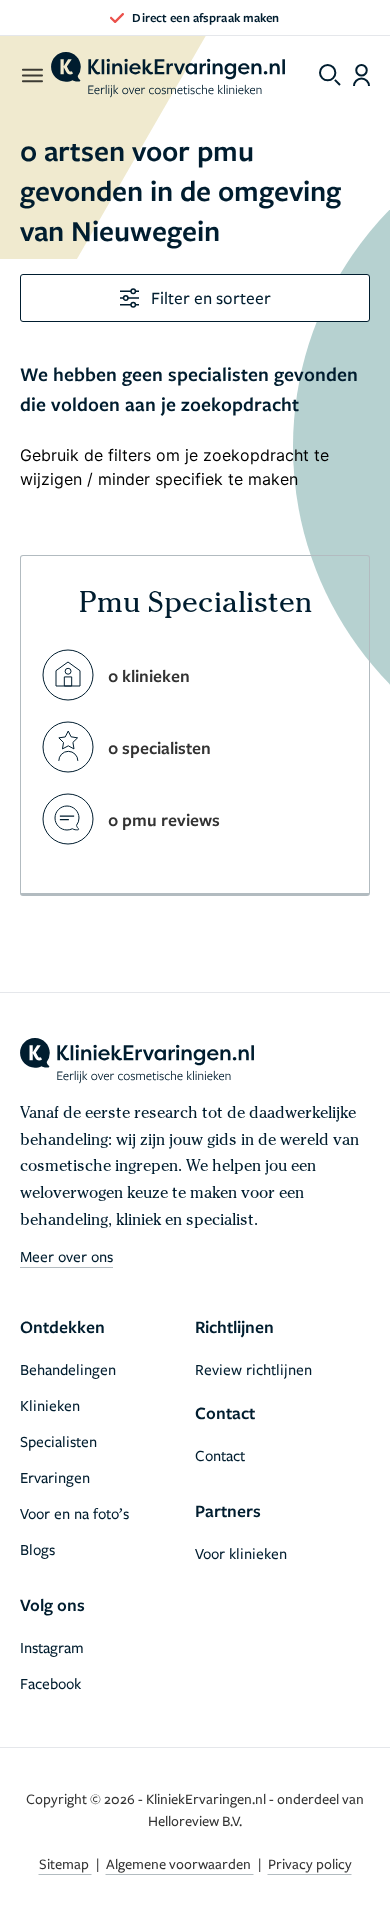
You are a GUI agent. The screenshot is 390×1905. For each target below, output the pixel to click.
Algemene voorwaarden (180, 1863)
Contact (220, 1455)
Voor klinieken (241, 1553)
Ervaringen (55, 1477)
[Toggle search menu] (330, 75)
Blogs (37, 1549)
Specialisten (58, 1441)
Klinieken (50, 1405)
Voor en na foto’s (74, 1513)
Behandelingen (68, 1369)
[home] (168, 75)
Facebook (50, 1683)
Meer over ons (66, 1256)
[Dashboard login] (361, 75)
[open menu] (31, 75)
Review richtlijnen (253, 1369)
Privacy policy (310, 1863)
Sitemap (65, 1863)
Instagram (52, 1647)
